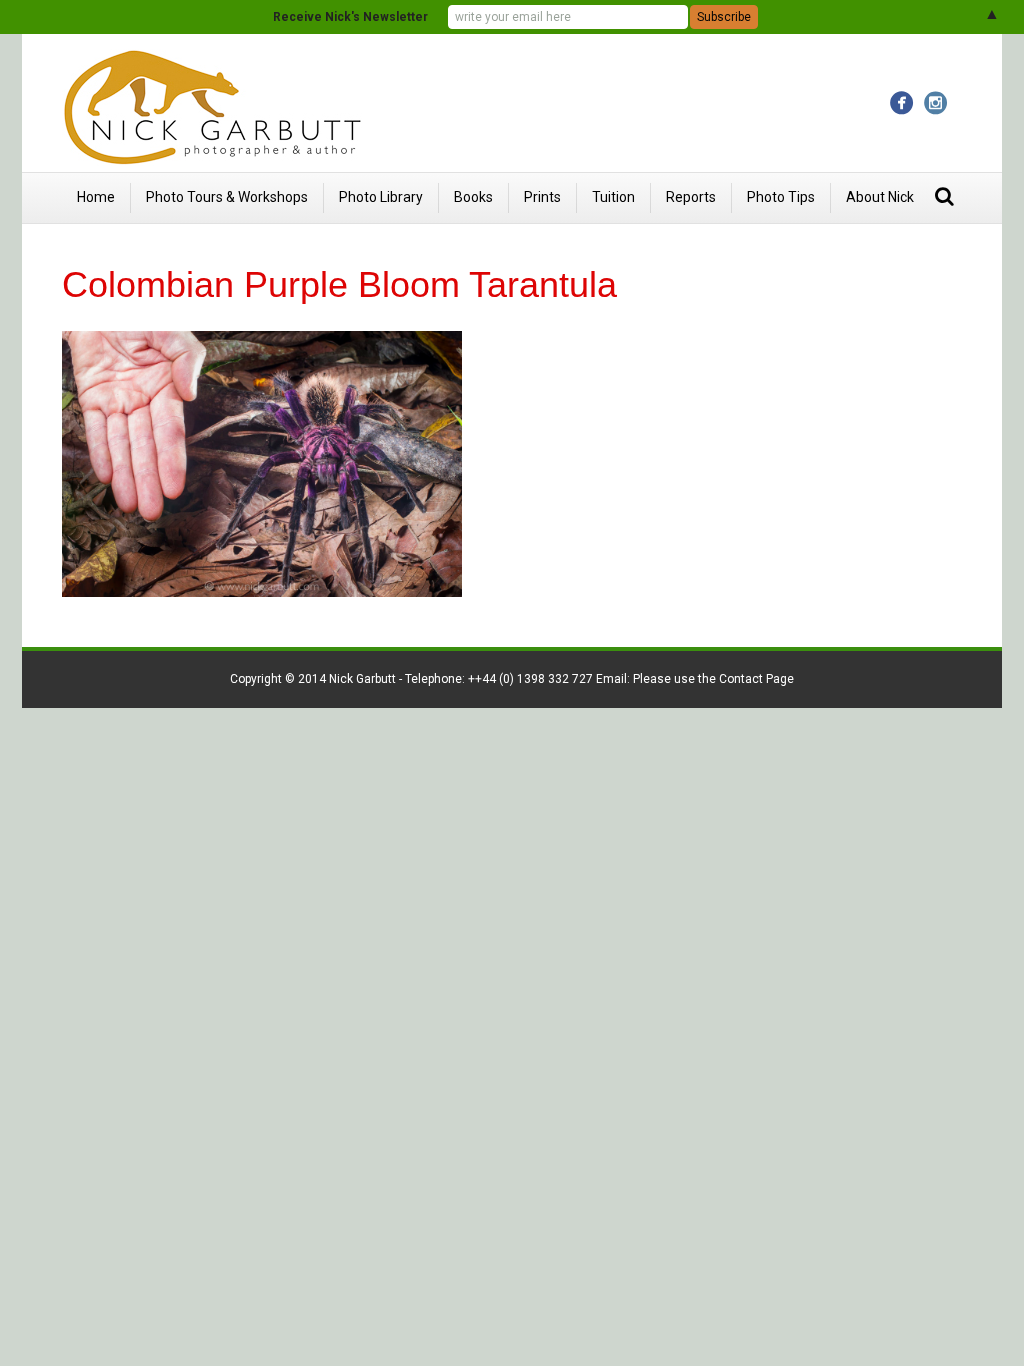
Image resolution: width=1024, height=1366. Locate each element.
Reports (691, 197)
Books (473, 197)
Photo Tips (781, 197)
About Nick (880, 197)
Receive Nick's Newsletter (350, 17)
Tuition (613, 197)
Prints (542, 197)
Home (96, 197)
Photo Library (381, 197)
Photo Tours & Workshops (227, 197)
